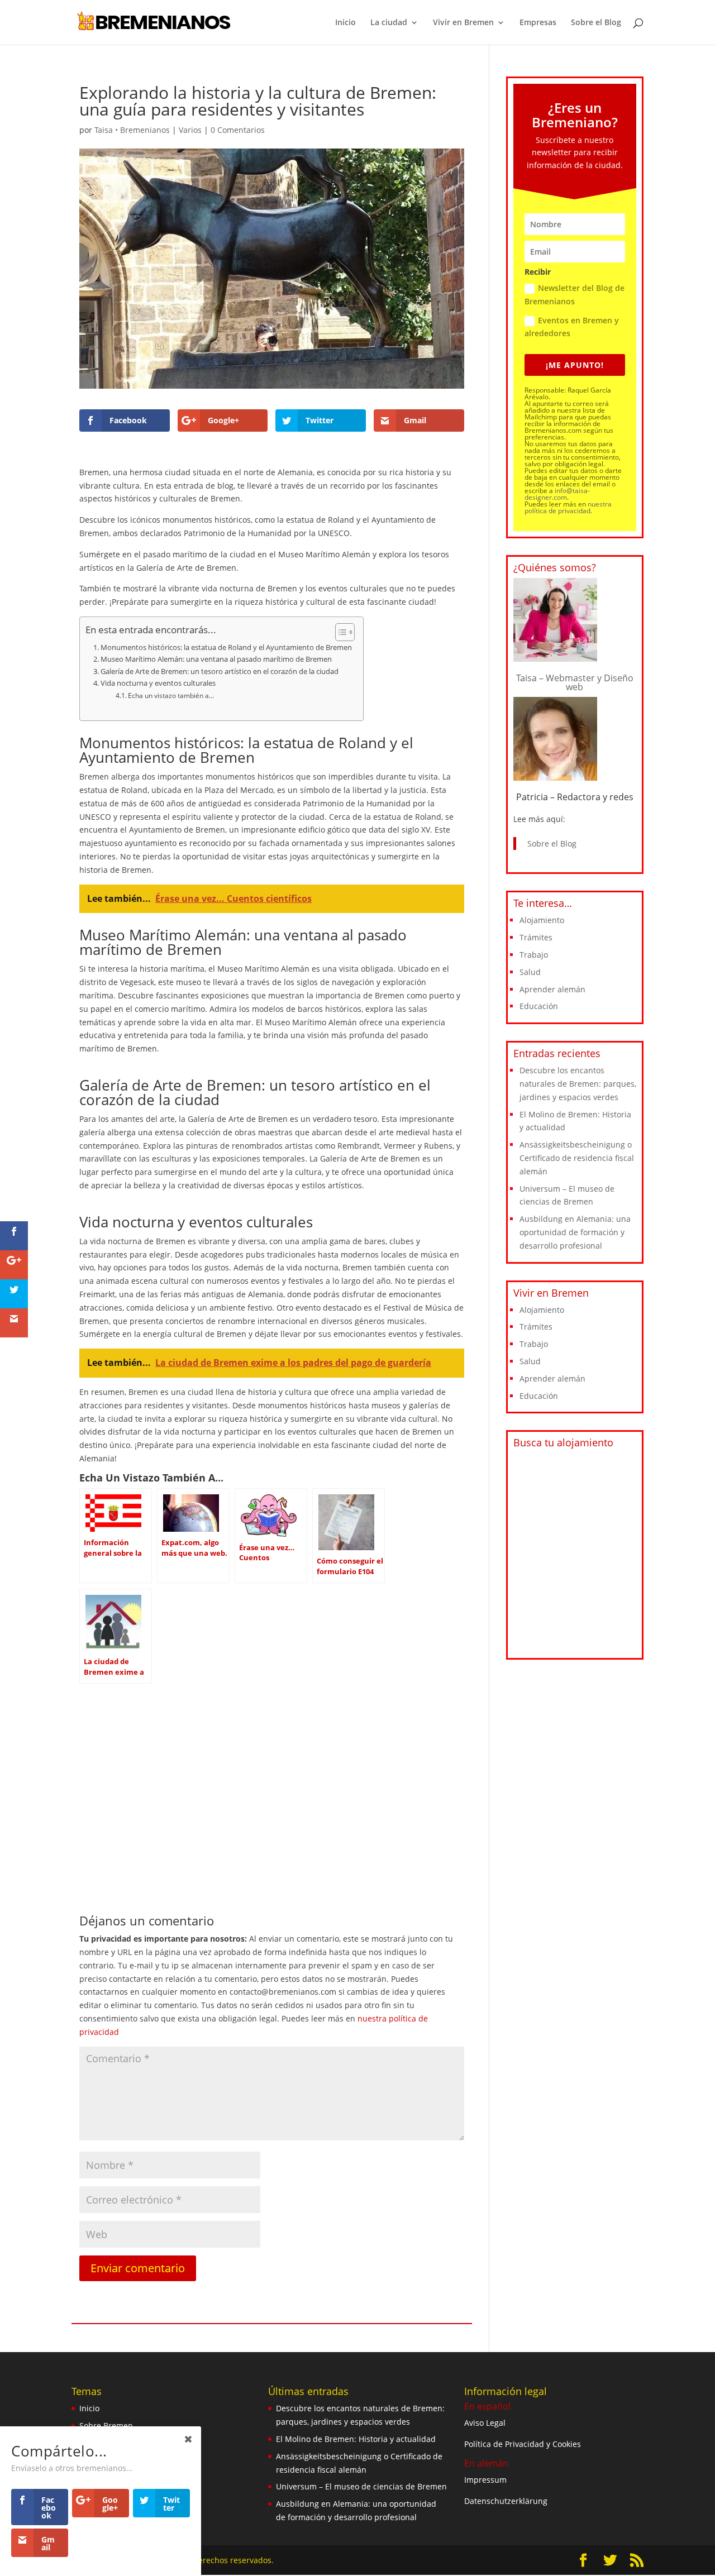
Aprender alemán (552, 989)
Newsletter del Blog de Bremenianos (575, 295)
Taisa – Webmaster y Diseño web (575, 682)
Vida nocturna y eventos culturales (158, 683)
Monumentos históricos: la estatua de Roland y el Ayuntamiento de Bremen (226, 647)
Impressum (485, 2480)
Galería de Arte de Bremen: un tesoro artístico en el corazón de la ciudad (220, 671)
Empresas (538, 23)
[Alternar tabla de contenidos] (339, 632)
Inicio (345, 23)
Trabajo (534, 955)
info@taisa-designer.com (557, 494)
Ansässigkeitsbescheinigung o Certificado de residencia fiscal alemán (577, 1158)
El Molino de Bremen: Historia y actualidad (356, 2439)
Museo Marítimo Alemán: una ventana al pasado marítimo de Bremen (216, 659)
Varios (190, 130)
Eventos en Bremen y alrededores (572, 327)
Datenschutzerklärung (506, 2501)
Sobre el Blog (596, 23)
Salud (530, 972)
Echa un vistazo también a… (171, 696)
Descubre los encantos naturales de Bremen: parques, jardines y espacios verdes (578, 1084)
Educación (539, 1006)
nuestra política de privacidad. (568, 507)
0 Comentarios (238, 130)
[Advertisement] (272, 1772)
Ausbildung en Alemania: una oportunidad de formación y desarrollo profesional (575, 1232)
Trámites (536, 937)
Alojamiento (542, 920)
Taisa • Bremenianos (132, 130)
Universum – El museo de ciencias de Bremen (361, 2487)
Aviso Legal (485, 2423)
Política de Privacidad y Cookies (523, 2444)
